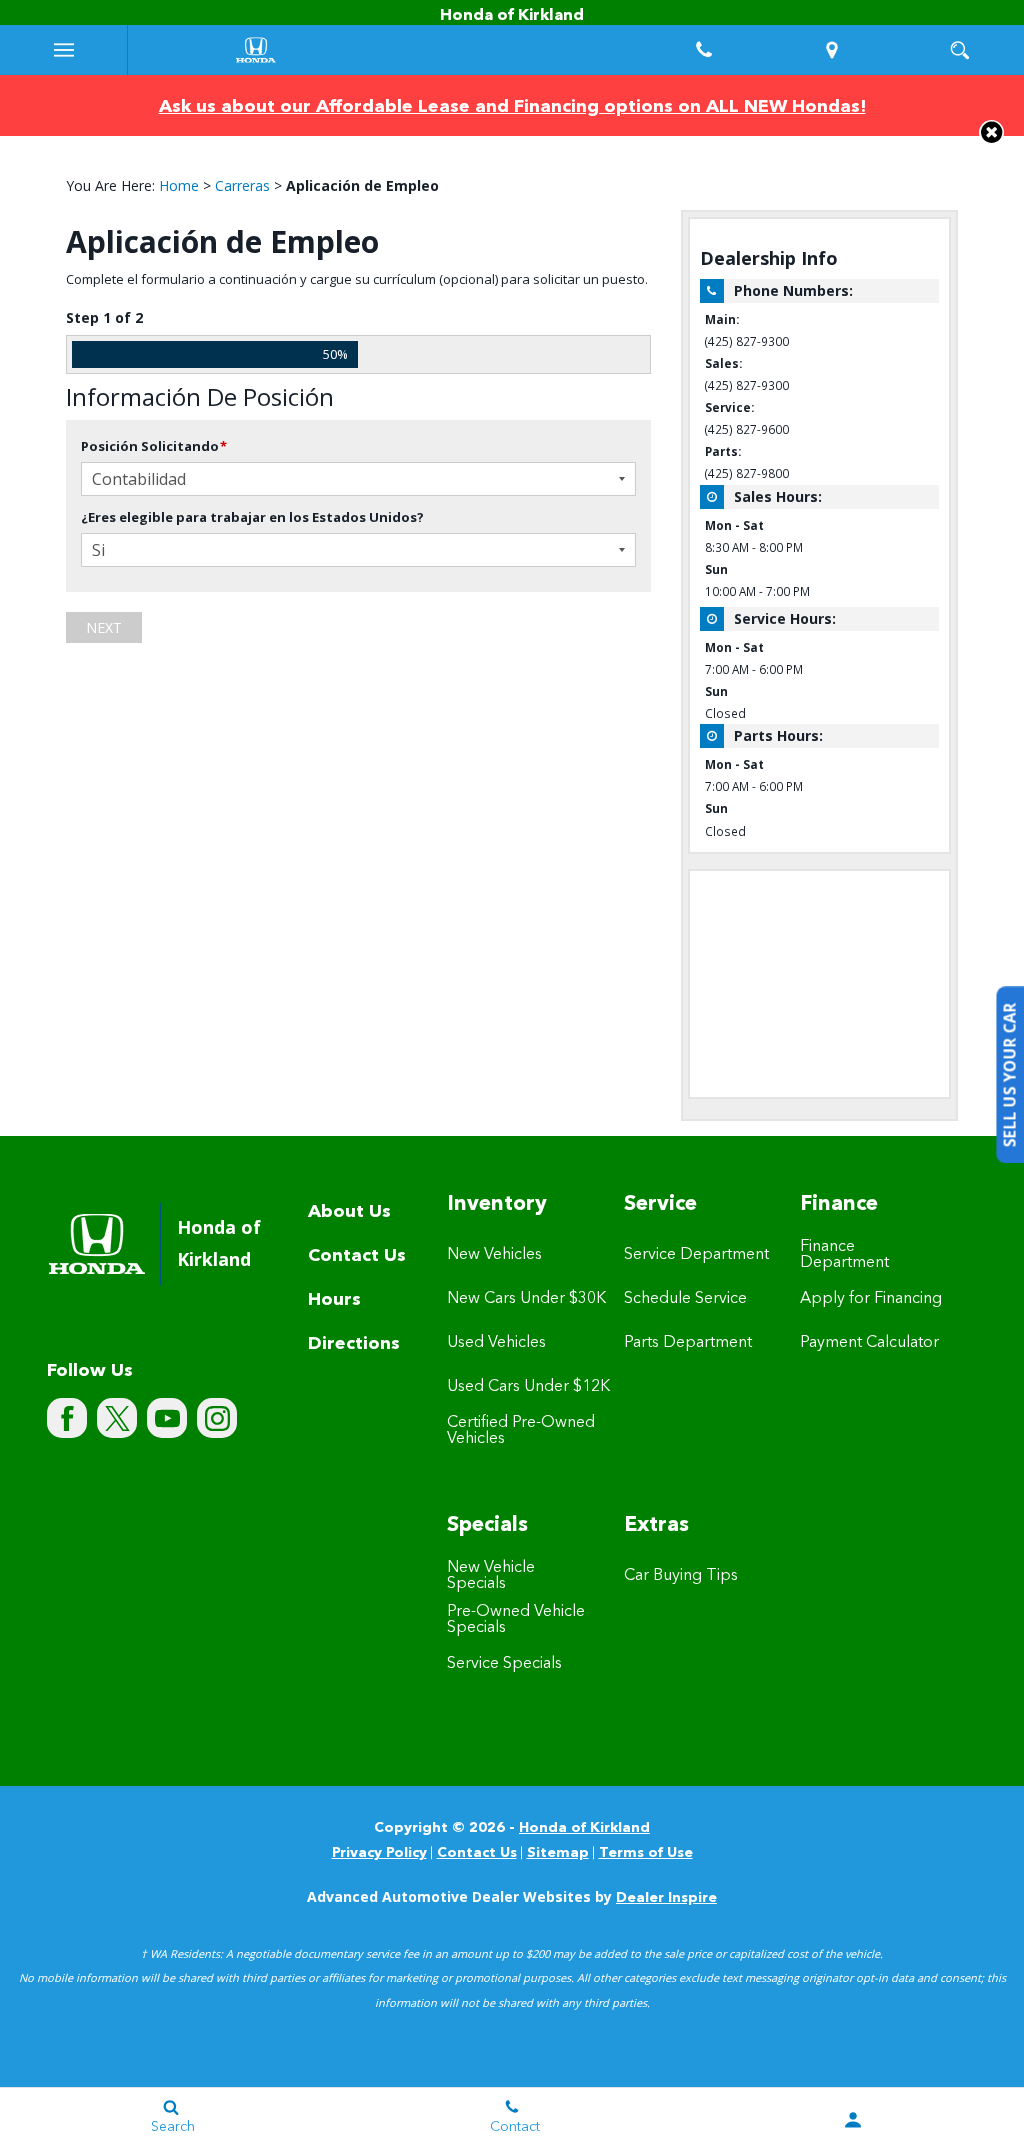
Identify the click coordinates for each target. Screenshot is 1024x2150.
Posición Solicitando (154, 446)
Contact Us (357, 1256)
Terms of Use (646, 1853)
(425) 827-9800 (747, 473)
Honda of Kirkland (584, 1828)
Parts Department (688, 1343)
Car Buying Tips (681, 1576)
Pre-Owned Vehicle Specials (516, 1620)
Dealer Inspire (666, 1898)
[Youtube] (167, 1418)
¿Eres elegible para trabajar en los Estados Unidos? (252, 517)
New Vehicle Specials (491, 1576)
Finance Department (844, 1255)
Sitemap (558, 1853)
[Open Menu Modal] (64, 50)
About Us (349, 1212)
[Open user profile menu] (853, 2120)
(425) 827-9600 (747, 429)
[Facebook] (67, 1418)
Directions (354, 1344)
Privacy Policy (379, 1853)
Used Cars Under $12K (528, 1387)
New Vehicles (494, 1255)
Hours (334, 1300)
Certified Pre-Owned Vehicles (521, 1431)
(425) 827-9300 (747, 341)
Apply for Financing (871, 1299)
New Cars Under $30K (526, 1299)
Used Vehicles (496, 1343)
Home (179, 185)
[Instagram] (217, 1418)
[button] (991, 132)
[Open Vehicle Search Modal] (960, 50)
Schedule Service (685, 1299)
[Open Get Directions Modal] (832, 50)
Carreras (242, 185)
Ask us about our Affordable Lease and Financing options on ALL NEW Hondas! (512, 107)
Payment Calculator (869, 1343)
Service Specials (504, 1664)
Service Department (696, 1255)
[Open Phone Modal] (704, 50)
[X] (117, 1418)
